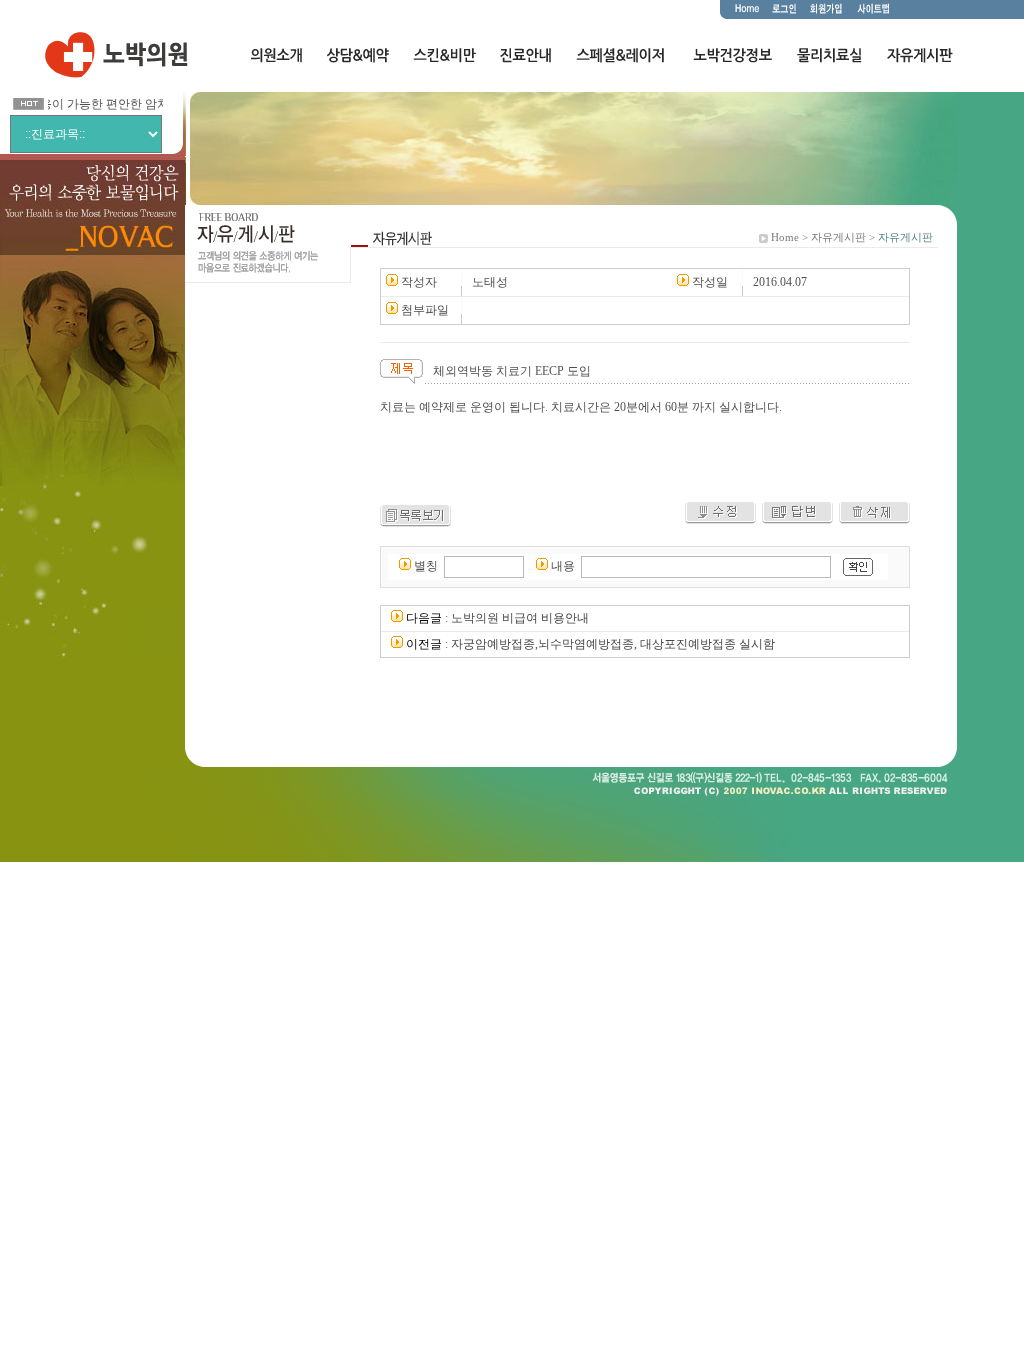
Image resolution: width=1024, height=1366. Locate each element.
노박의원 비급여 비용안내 (520, 618)
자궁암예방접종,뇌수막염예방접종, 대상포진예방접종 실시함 (613, 644)
